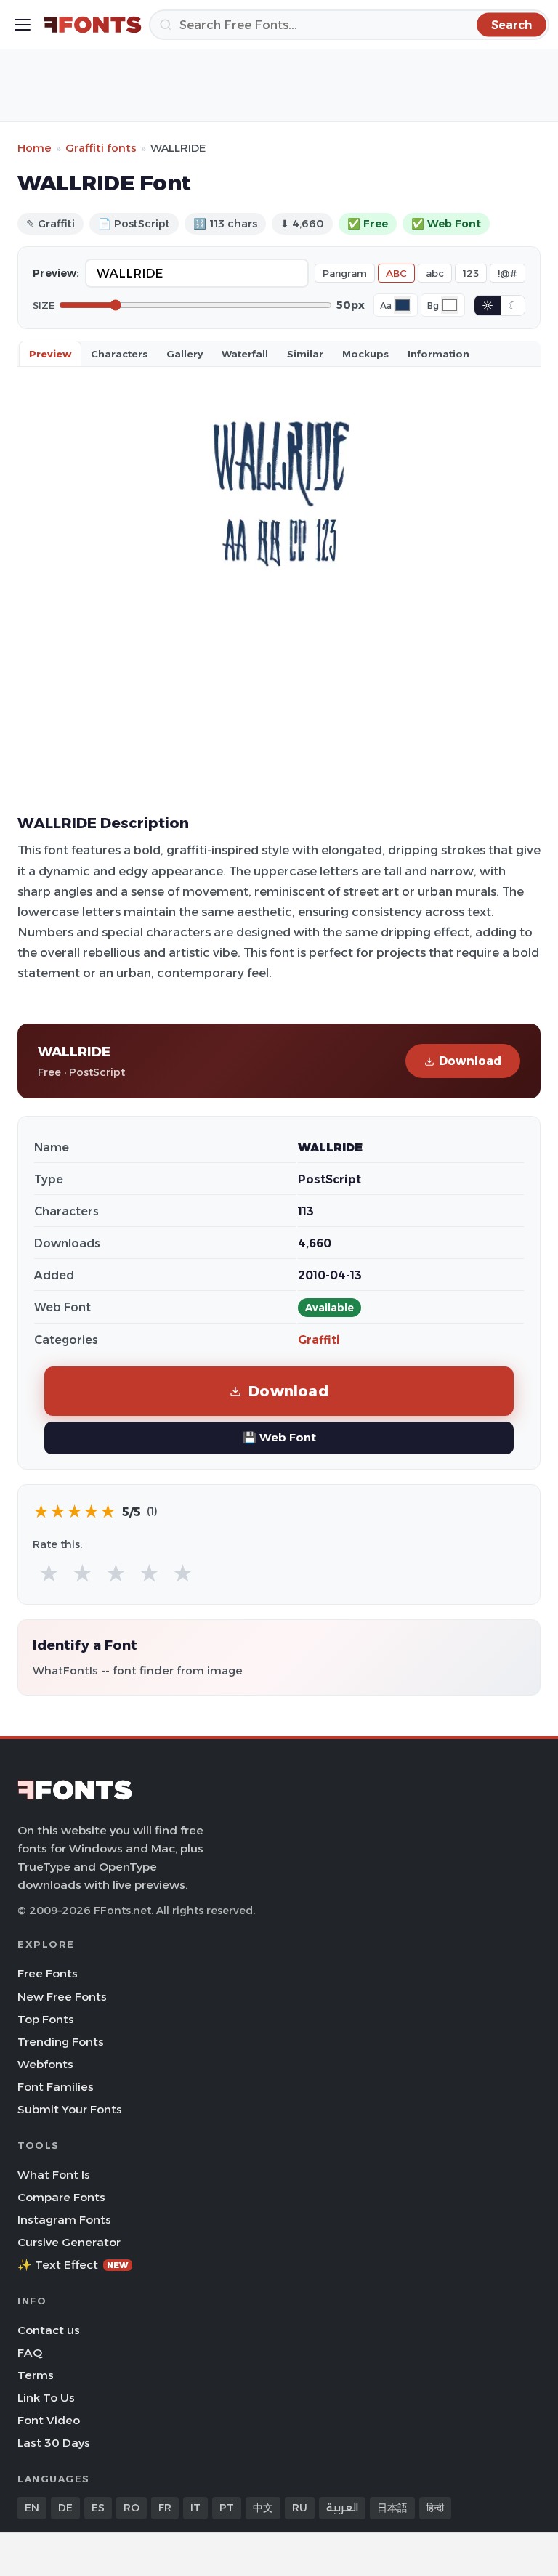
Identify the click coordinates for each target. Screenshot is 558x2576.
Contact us (49, 2330)
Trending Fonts (61, 2042)
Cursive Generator (69, 2242)
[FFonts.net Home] (93, 25)
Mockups (365, 354)
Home (35, 148)
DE (65, 2508)
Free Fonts (48, 1973)
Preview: (56, 273)
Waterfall (245, 354)
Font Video (49, 2420)
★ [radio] (49, 1574)
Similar (305, 354)
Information (438, 354)
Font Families (56, 2087)
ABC (396, 273)
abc (435, 273)
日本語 (392, 2508)
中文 (263, 2508)
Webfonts (45, 2064)
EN (32, 2508)
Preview (50, 354)
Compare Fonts (61, 2197)
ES (98, 2508)
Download (470, 1061)
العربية (342, 2508)
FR (165, 2508)
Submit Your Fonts (70, 2109)
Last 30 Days (54, 2443)
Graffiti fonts (101, 148)
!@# (508, 273)
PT (227, 2508)
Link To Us (46, 2398)
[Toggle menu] (23, 25)
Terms (36, 2375)
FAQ (30, 2353)
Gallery (185, 354)
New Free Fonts (62, 1997)
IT (195, 2508)
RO (132, 2508)
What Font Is (54, 2175)
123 (471, 273)
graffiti (187, 850)
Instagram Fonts (64, 2220)
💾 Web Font (279, 1437)
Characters (119, 354)
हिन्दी (435, 2508)
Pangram (345, 273)
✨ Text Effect (73, 2265)
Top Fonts (46, 2019)
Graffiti (319, 1340)
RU (300, 2508)
